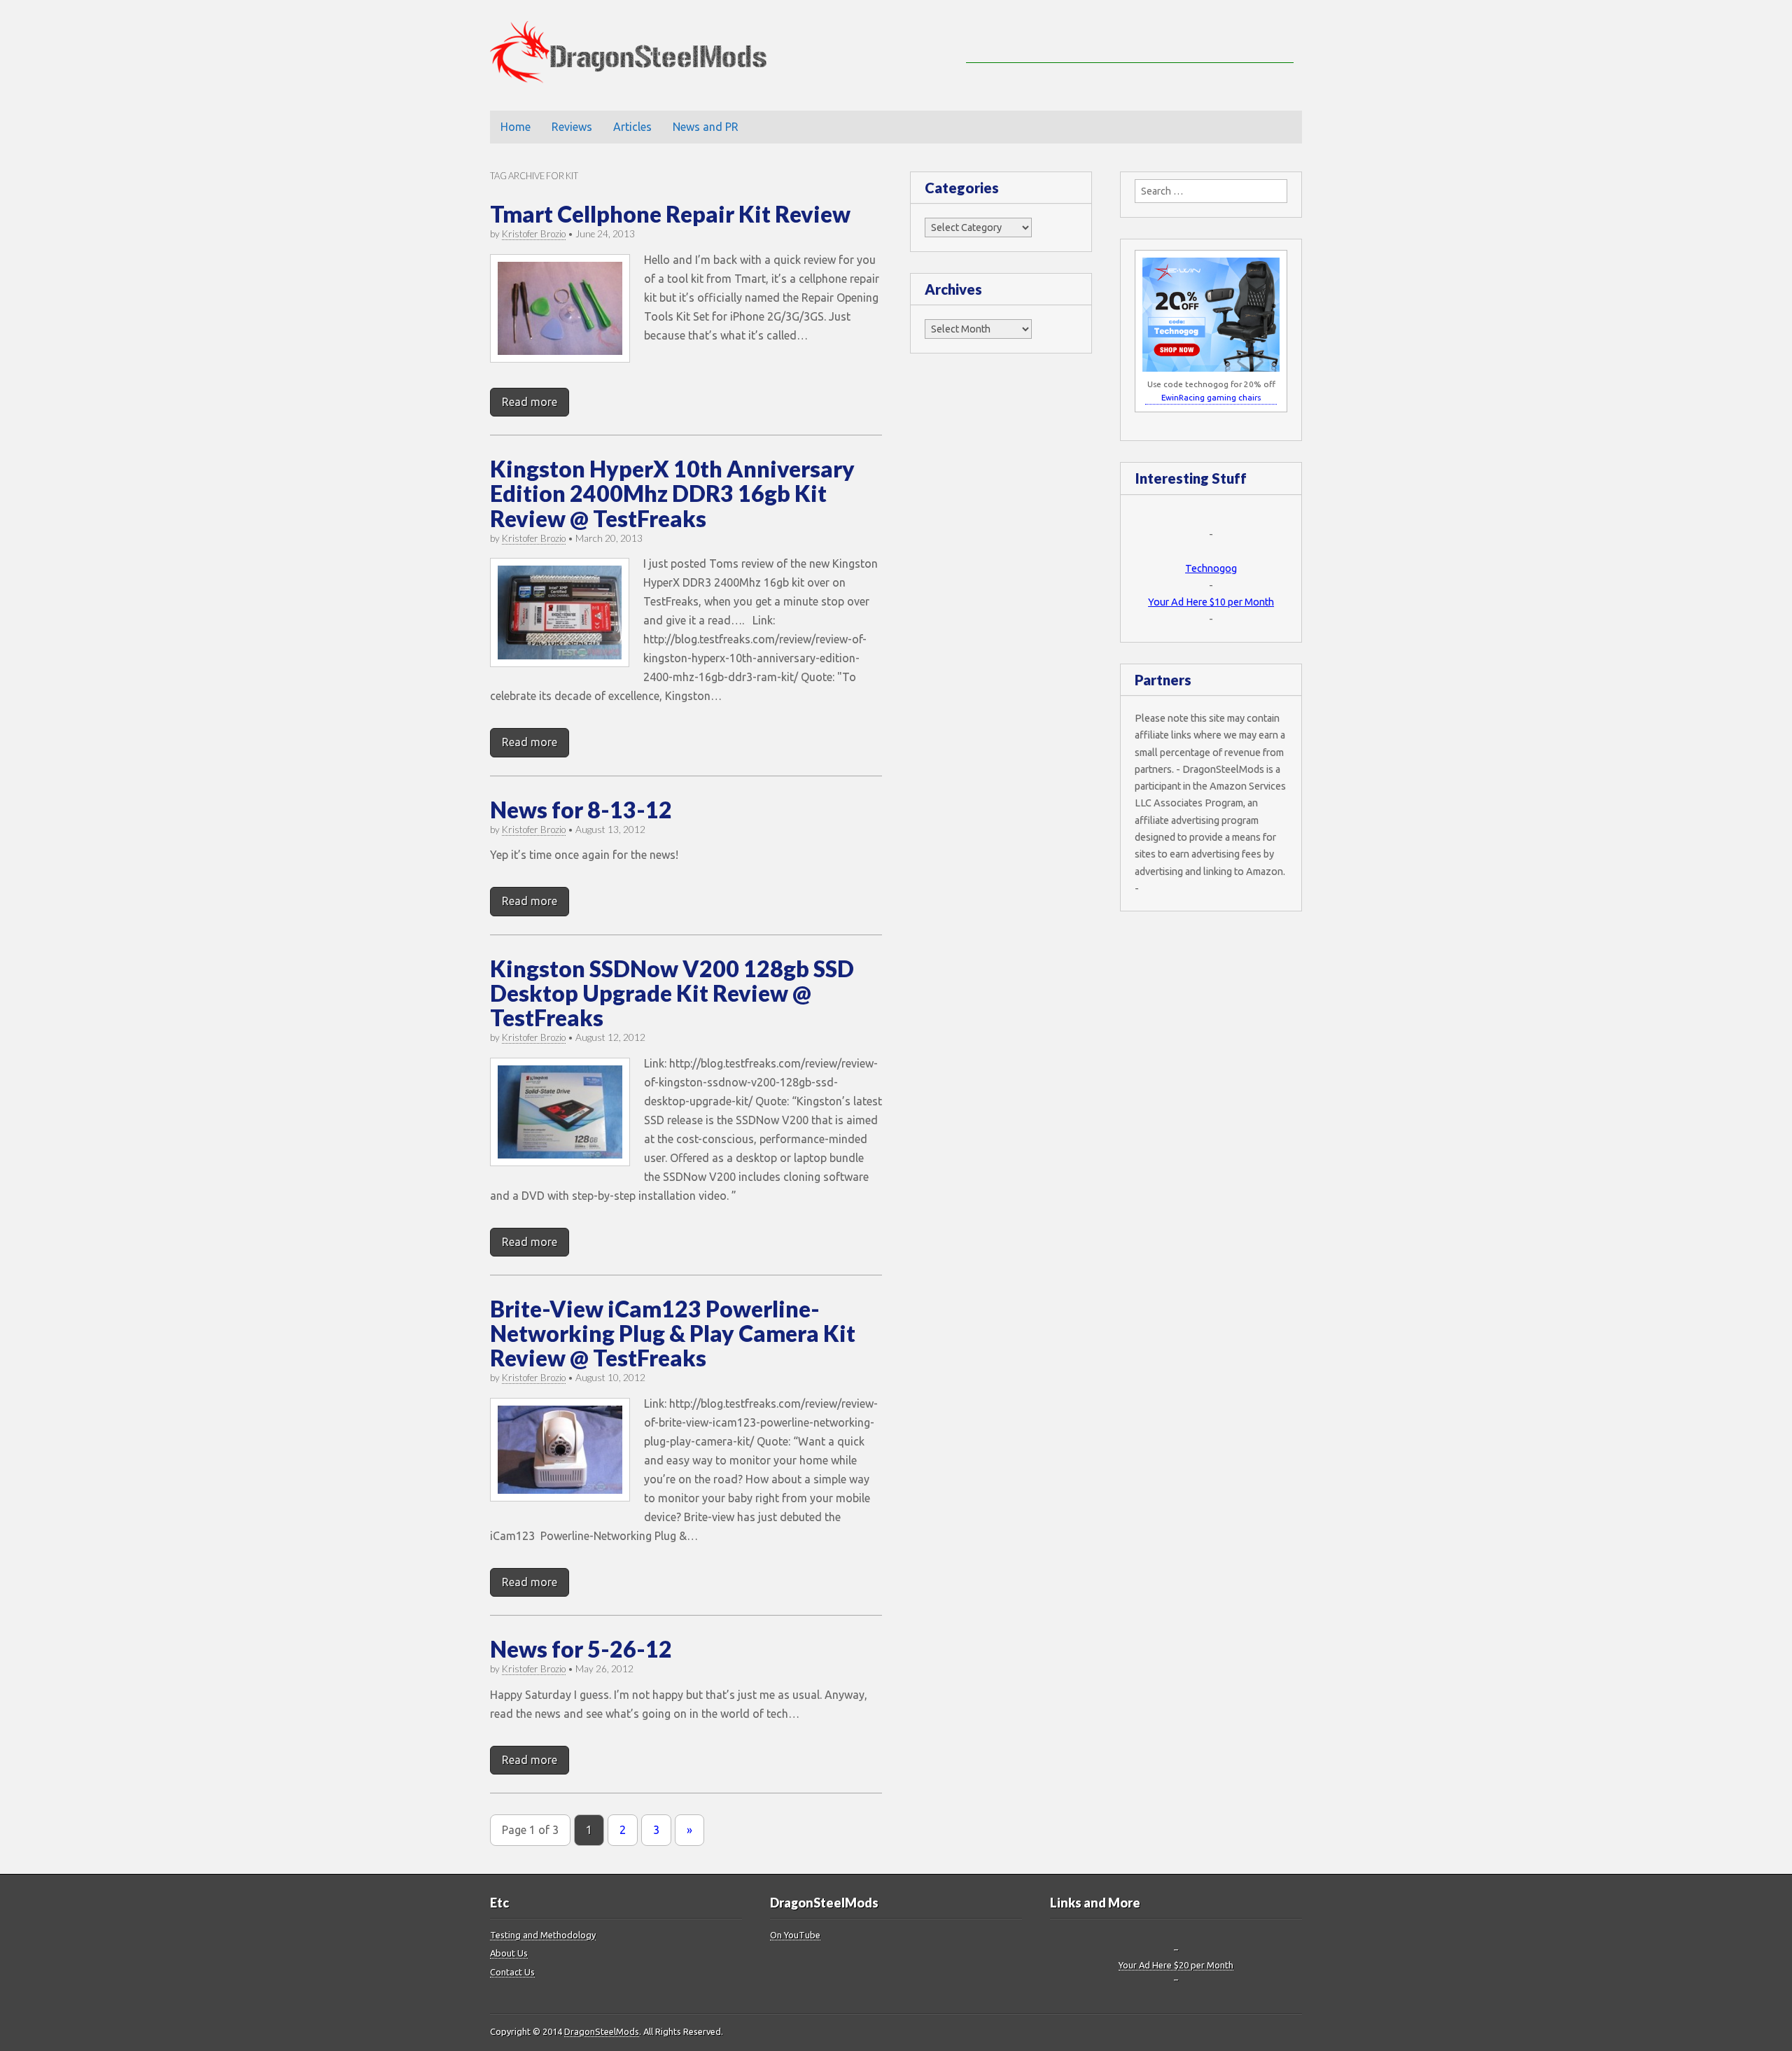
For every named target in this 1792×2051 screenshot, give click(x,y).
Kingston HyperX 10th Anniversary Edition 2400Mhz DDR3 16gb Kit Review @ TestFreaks (672, 493)
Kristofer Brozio (534, 234)
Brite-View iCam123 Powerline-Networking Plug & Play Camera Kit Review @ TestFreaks (673, 1333)
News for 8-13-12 (581, 810)
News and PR (706, 127)
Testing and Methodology (543, 1935)
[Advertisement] (1130, 42)
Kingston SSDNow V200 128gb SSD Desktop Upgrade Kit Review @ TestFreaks (672, 993)
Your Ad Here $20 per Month (1176, 1965)
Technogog (1211, 568)
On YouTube (795, 1935)
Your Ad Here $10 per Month (1211, 602)
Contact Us (512, 1972)
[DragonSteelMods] (639, 55)
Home (516, 127)
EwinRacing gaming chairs (1211, 397)
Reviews (572, 127)
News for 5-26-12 (581, 1649)
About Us (509, 1953)
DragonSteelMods (602, 2031)
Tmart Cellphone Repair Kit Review (670, 214)
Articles (632, 127)
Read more (530, 402)
